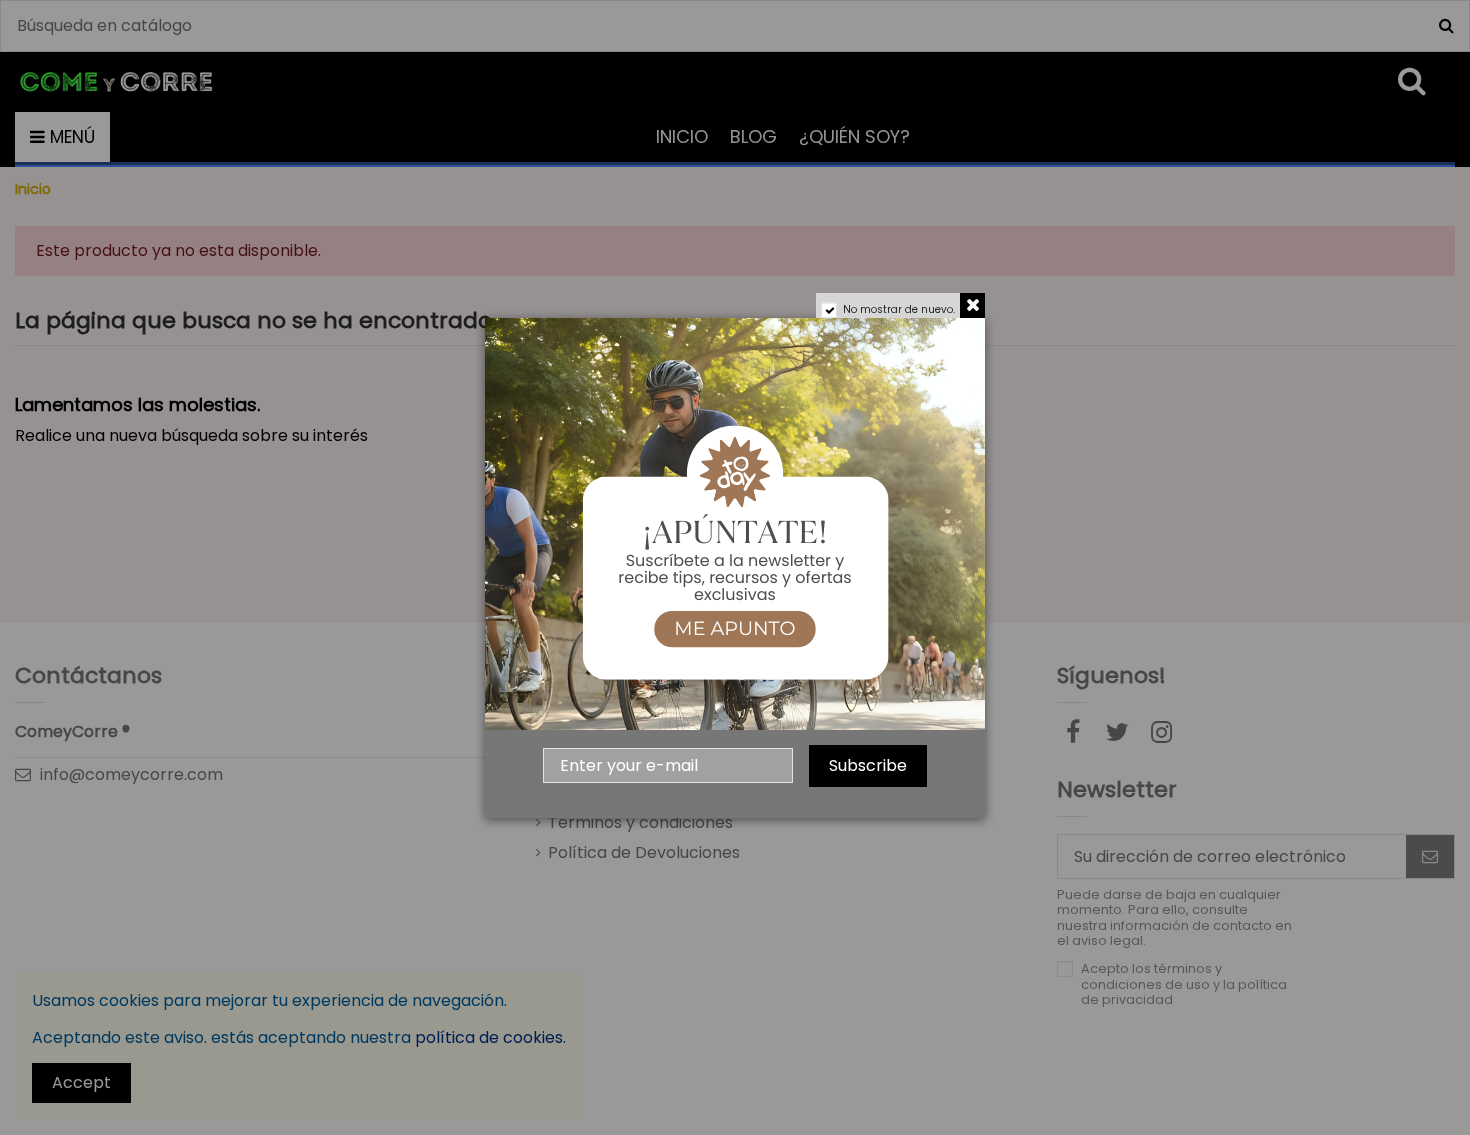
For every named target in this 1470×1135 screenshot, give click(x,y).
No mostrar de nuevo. (899, 309)
